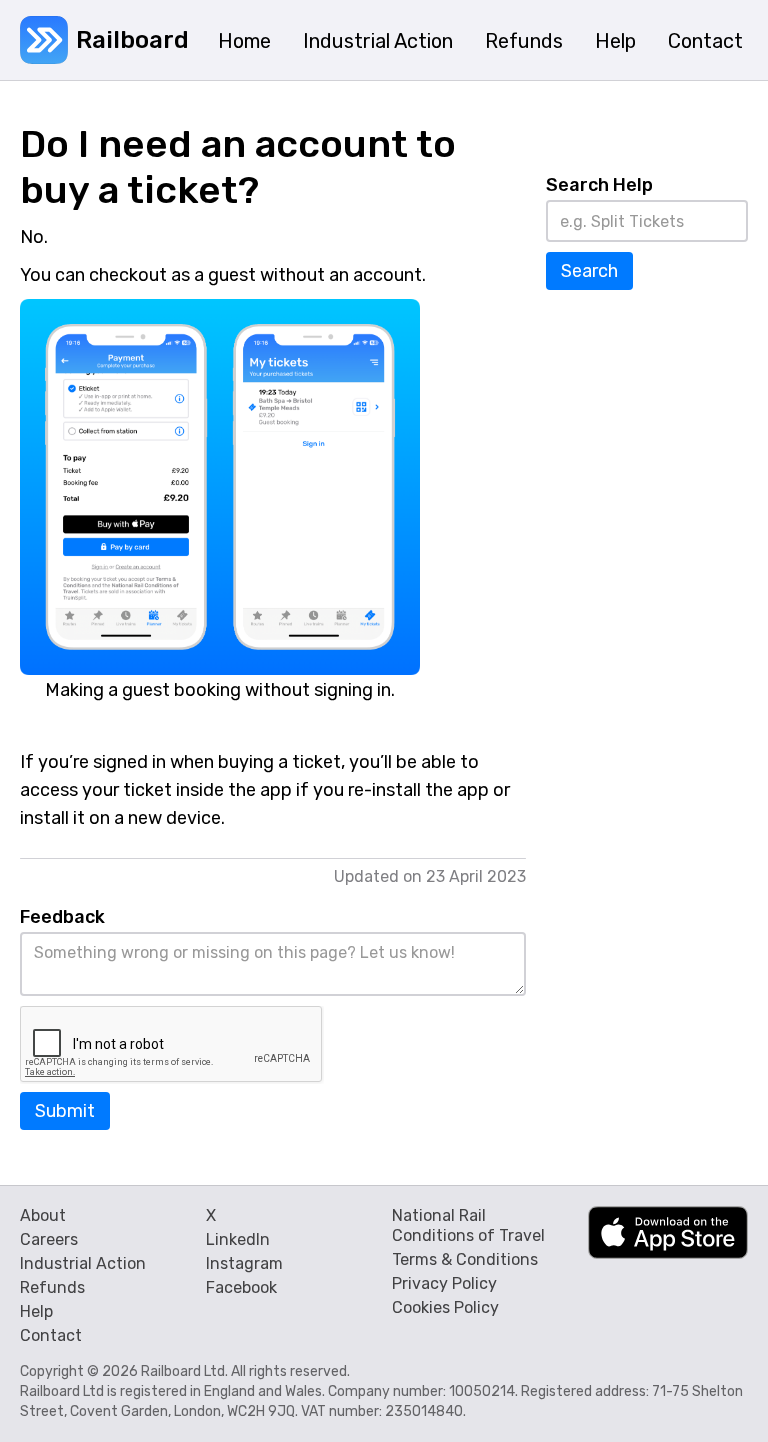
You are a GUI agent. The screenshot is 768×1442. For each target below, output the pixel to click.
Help (36, 1311)
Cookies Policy (445, 1307)
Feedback (62, 917)
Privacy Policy (444, 1283)
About (43, 1215)
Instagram (244, 1263)
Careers (49, 1239)
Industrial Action (83, 1263)
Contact (51, 1335)
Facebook (241, 1287)
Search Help (599, 185)
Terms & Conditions (465, 1259)
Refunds (52, 1287)
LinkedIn (238, 1239)
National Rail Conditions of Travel (468, 1225)
